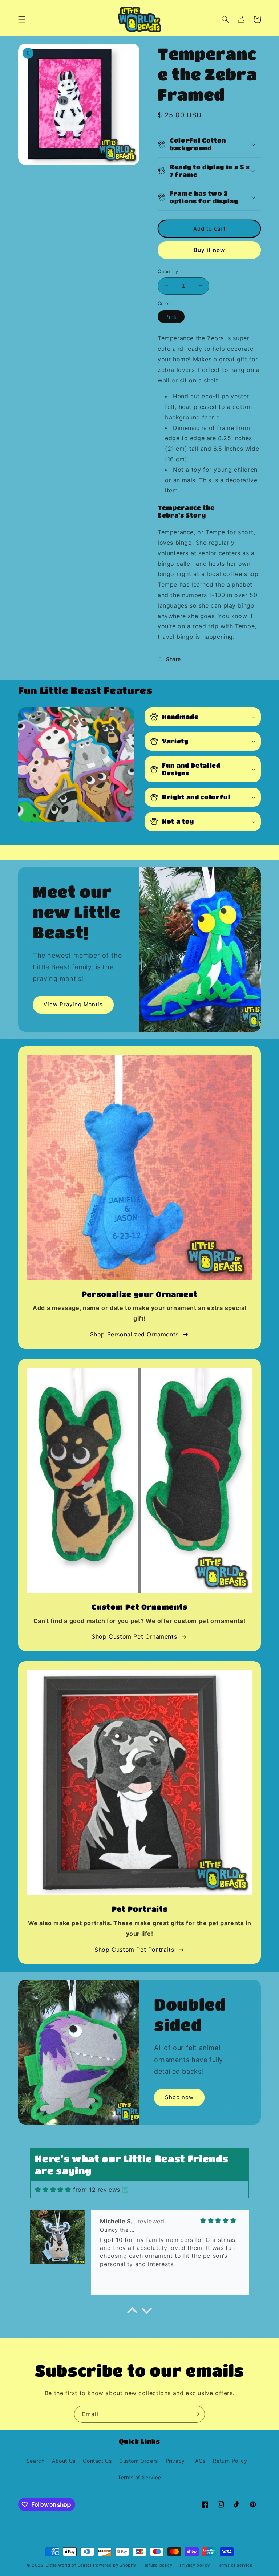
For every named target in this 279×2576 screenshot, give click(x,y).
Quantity (168, 271)
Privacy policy (195, 2565)
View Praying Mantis (73, 1004)
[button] (22, 19)
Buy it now (209, 250)
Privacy (175, 2461)
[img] (53, 2190)
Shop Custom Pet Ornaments (134, 1636)
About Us (64, 2461)
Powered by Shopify (115, 2565)
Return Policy (230, 2461)
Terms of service (234, 2565)
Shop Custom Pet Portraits (134, 1950)
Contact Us (97, 2461)
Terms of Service (139, 2477)
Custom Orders (139, 2461)
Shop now (179, 2097)
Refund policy (158, 2565)
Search (36, 2461)
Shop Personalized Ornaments (134, 1334)
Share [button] (173, 659)
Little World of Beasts (69, 2565)
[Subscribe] (197, 2414)
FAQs (199, 2461)
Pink (171, 317)
